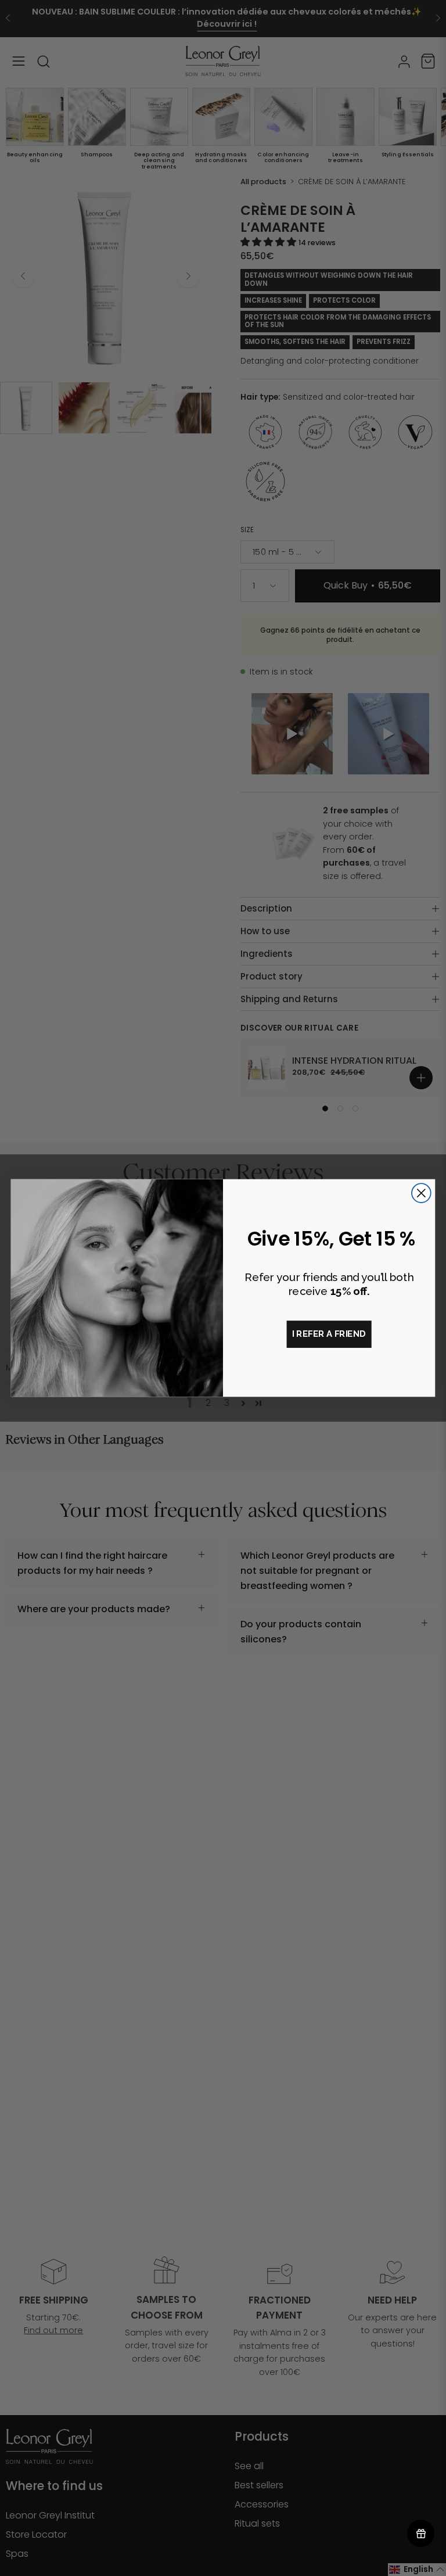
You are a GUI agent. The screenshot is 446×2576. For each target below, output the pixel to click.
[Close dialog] (421, 1193)
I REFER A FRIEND (329, 1334)
